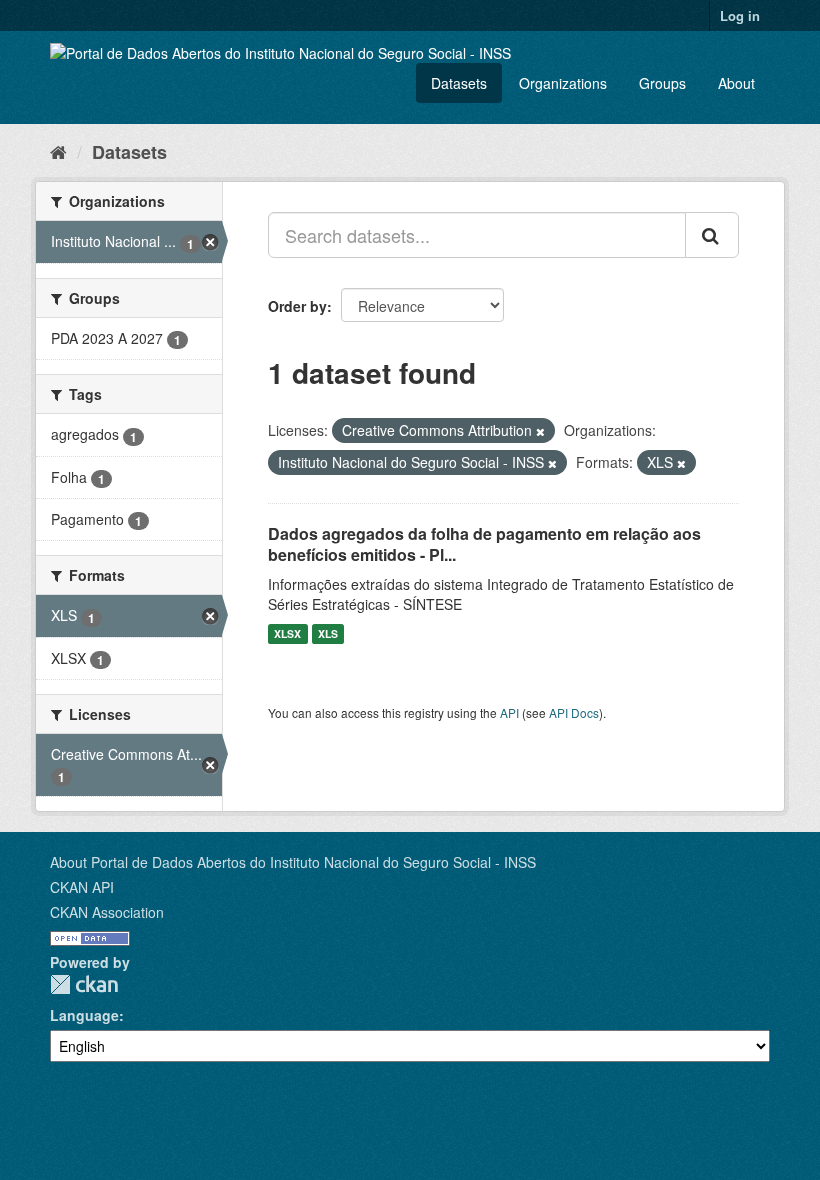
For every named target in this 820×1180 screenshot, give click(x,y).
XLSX (287, 633)
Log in (740, 15)
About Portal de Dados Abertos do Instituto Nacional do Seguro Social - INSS (293, 862)
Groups (662, 83)
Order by (297, 306)
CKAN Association (107, 912)
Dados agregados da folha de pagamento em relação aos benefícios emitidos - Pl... (484, 544)
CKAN (84, 984)
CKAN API (82, 887)
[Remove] (540, 431)
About (736, 83)
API (509, 712)
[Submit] (712, 235)
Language (84, 1015)
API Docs (574, 712)
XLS (328, 633)
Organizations (563, 83)
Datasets (459, 83)
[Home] (58, 151)
